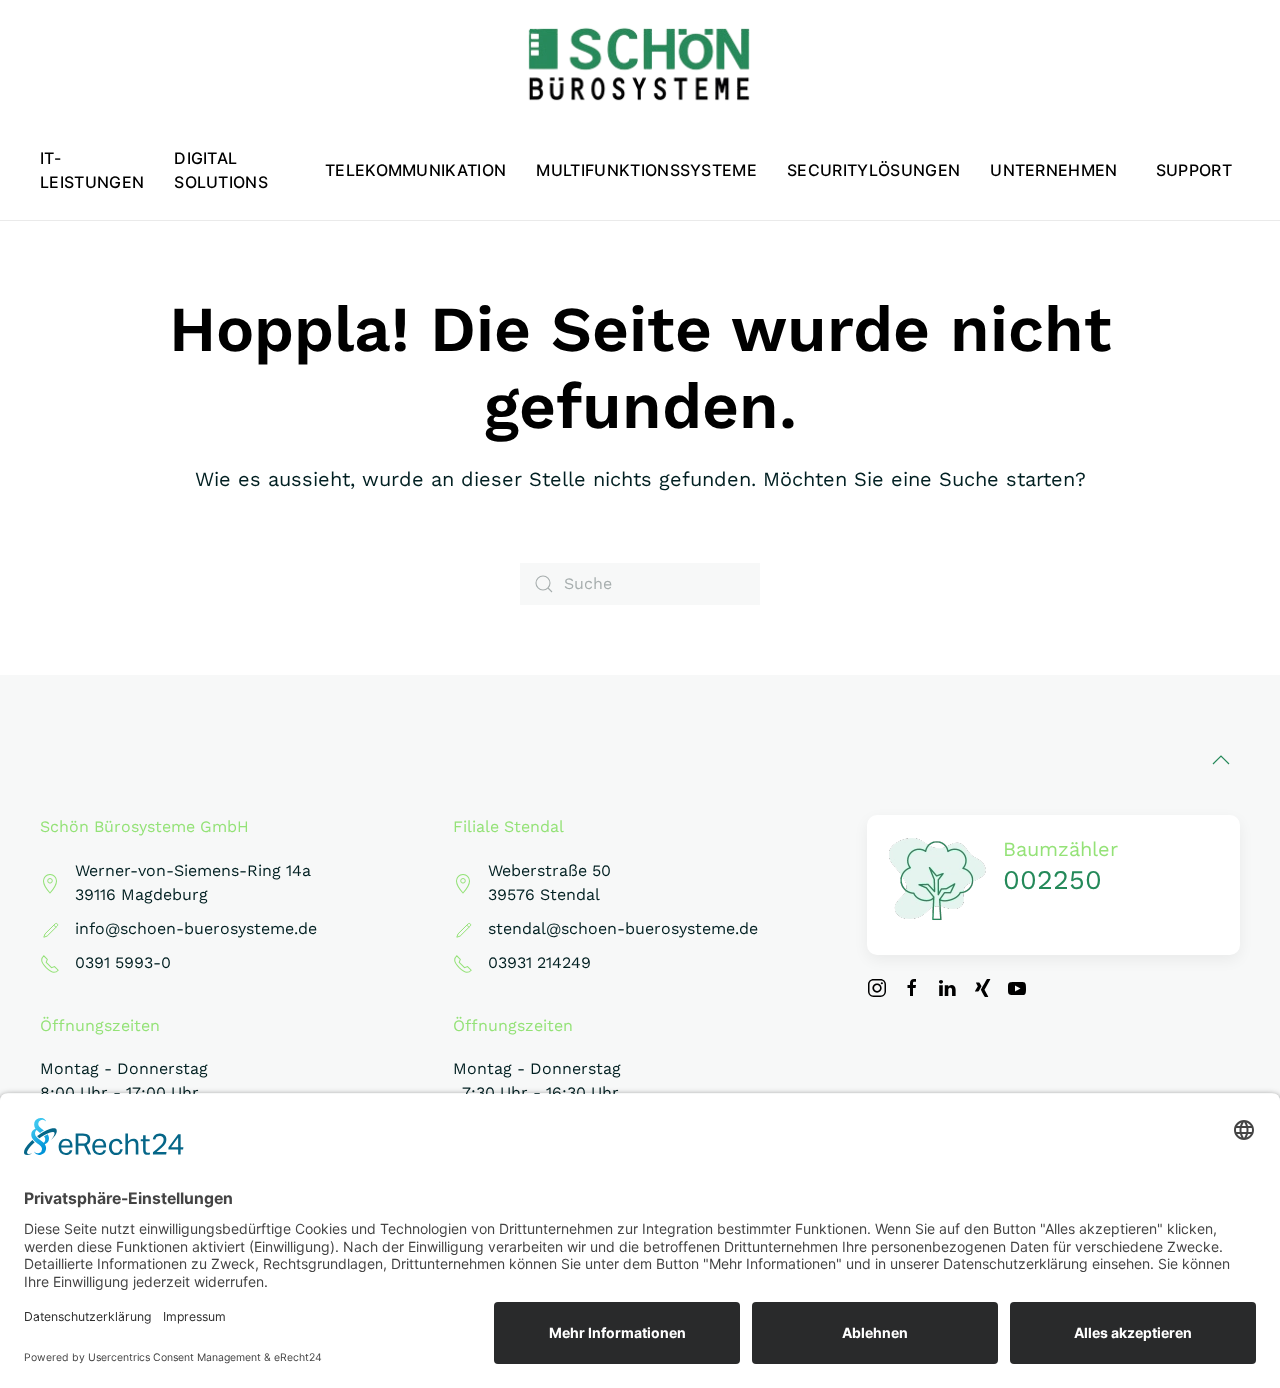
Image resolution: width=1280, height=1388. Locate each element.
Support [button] (1194, 170)
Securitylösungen (873, 170)
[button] (1221, 760)
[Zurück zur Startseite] (640, 65)
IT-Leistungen (92, 170)
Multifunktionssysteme (646, 170)
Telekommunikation (415, 170)
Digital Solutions (221, 170)
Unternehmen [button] (1054, 170)
